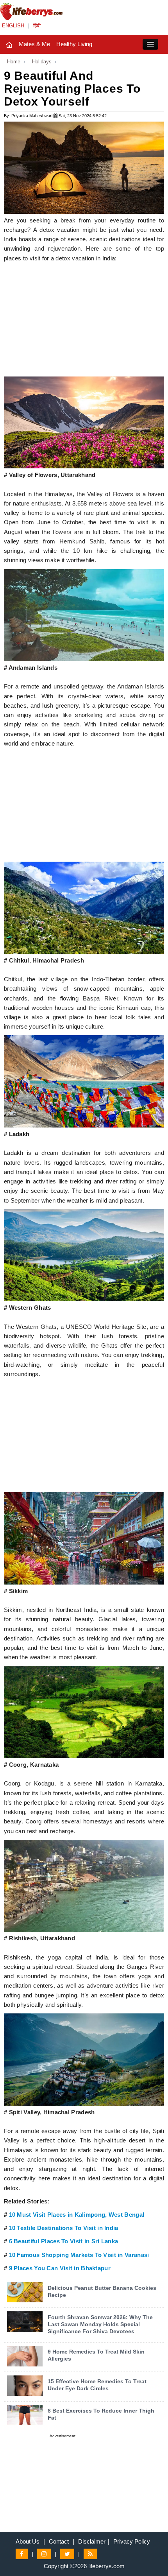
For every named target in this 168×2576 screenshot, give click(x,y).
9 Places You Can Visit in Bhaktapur (60, 2268)
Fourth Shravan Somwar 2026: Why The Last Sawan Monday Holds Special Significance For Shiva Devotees (100, 2324)
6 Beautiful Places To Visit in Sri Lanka (64, 2241)
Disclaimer (92, 2541)
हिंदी (37, 26)
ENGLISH (13, 26)
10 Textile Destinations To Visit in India (64, 2228)
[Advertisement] (84, 322)
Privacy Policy (132, 2541)
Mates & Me (34, 44)
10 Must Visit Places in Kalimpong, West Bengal (77, 2215)
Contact (59, 2541)
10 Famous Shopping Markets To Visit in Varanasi (79, 2255)
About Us (28, 2541)
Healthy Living (74, 44)
